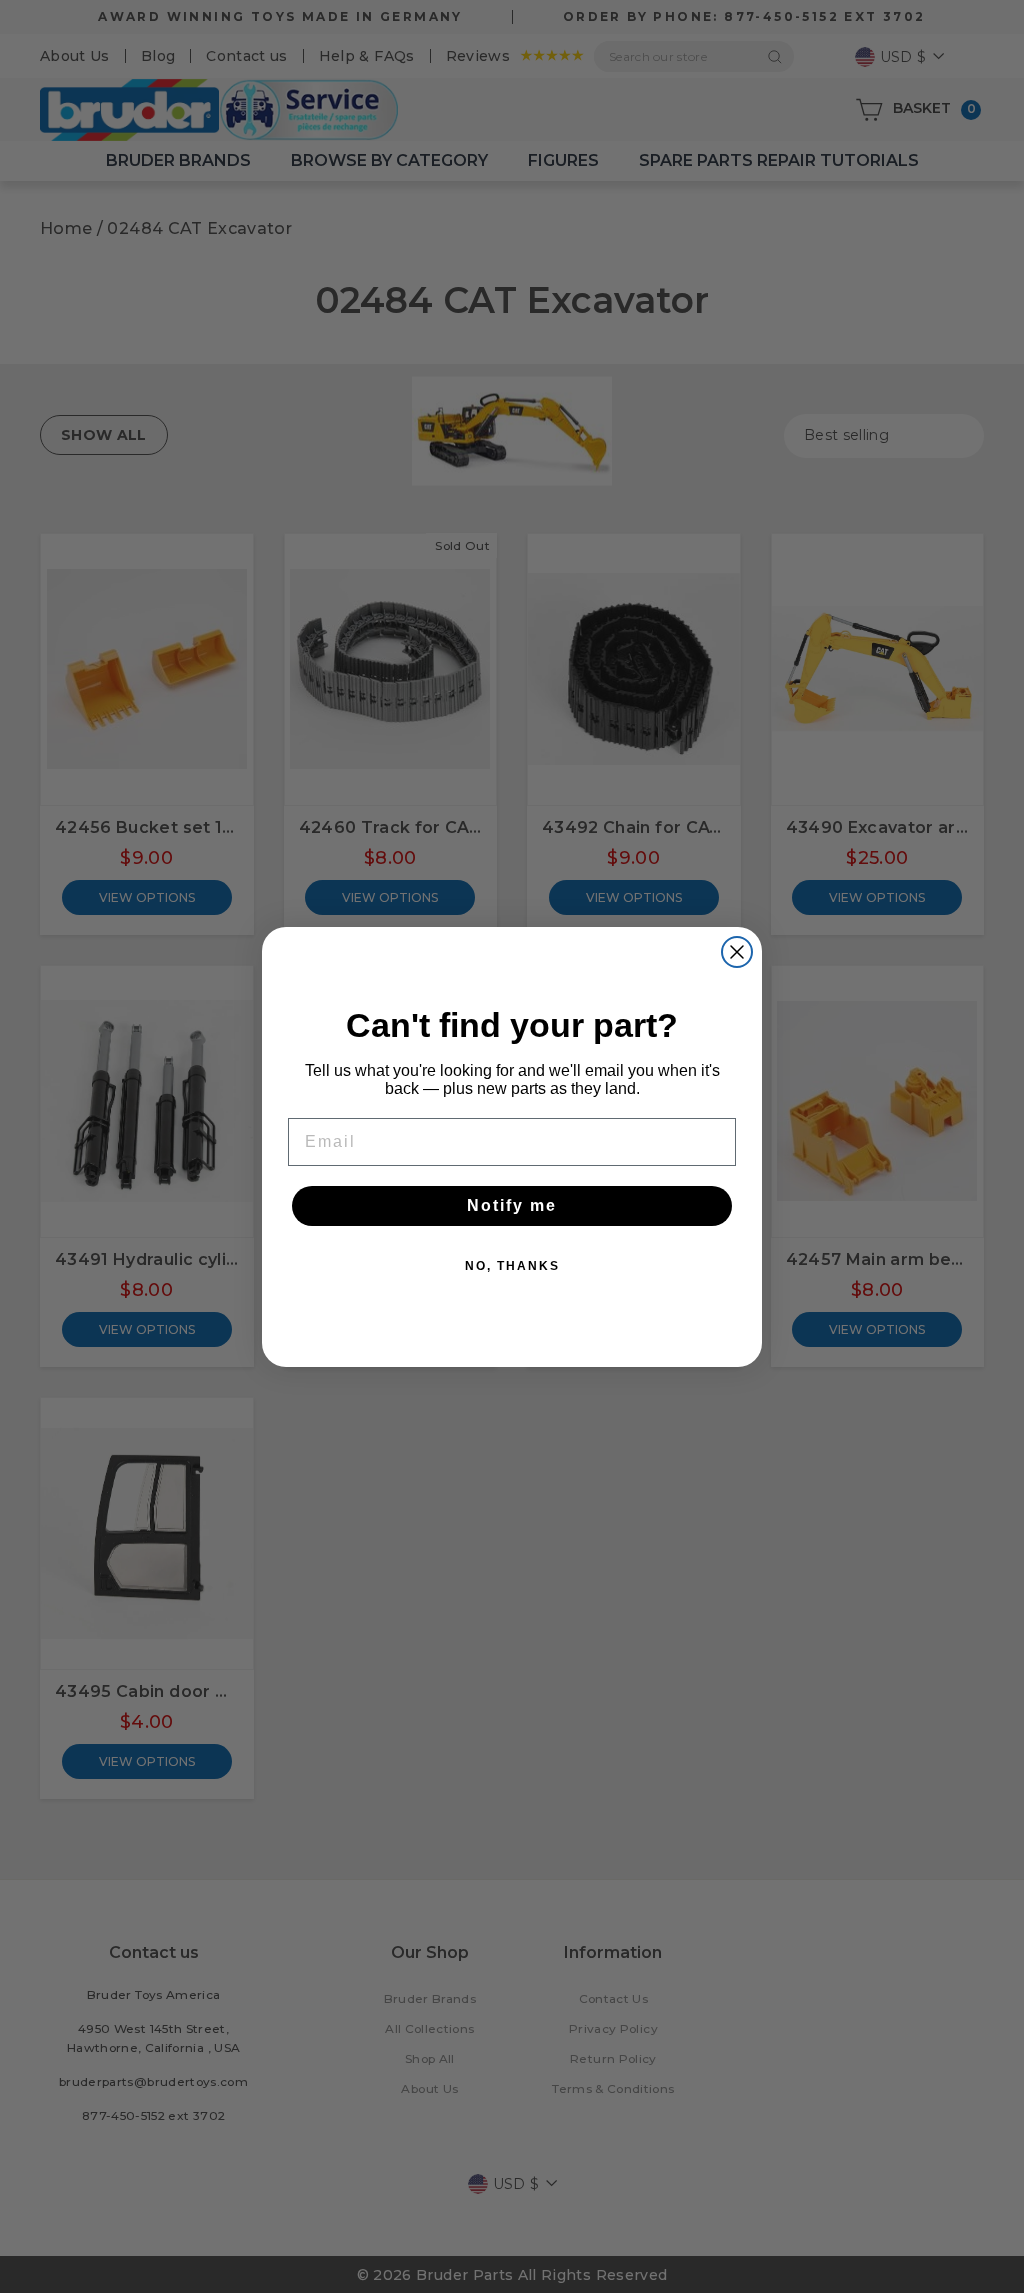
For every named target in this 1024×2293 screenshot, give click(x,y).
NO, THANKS (512, 1266)
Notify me (512, 1205)
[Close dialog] (737, 952)
